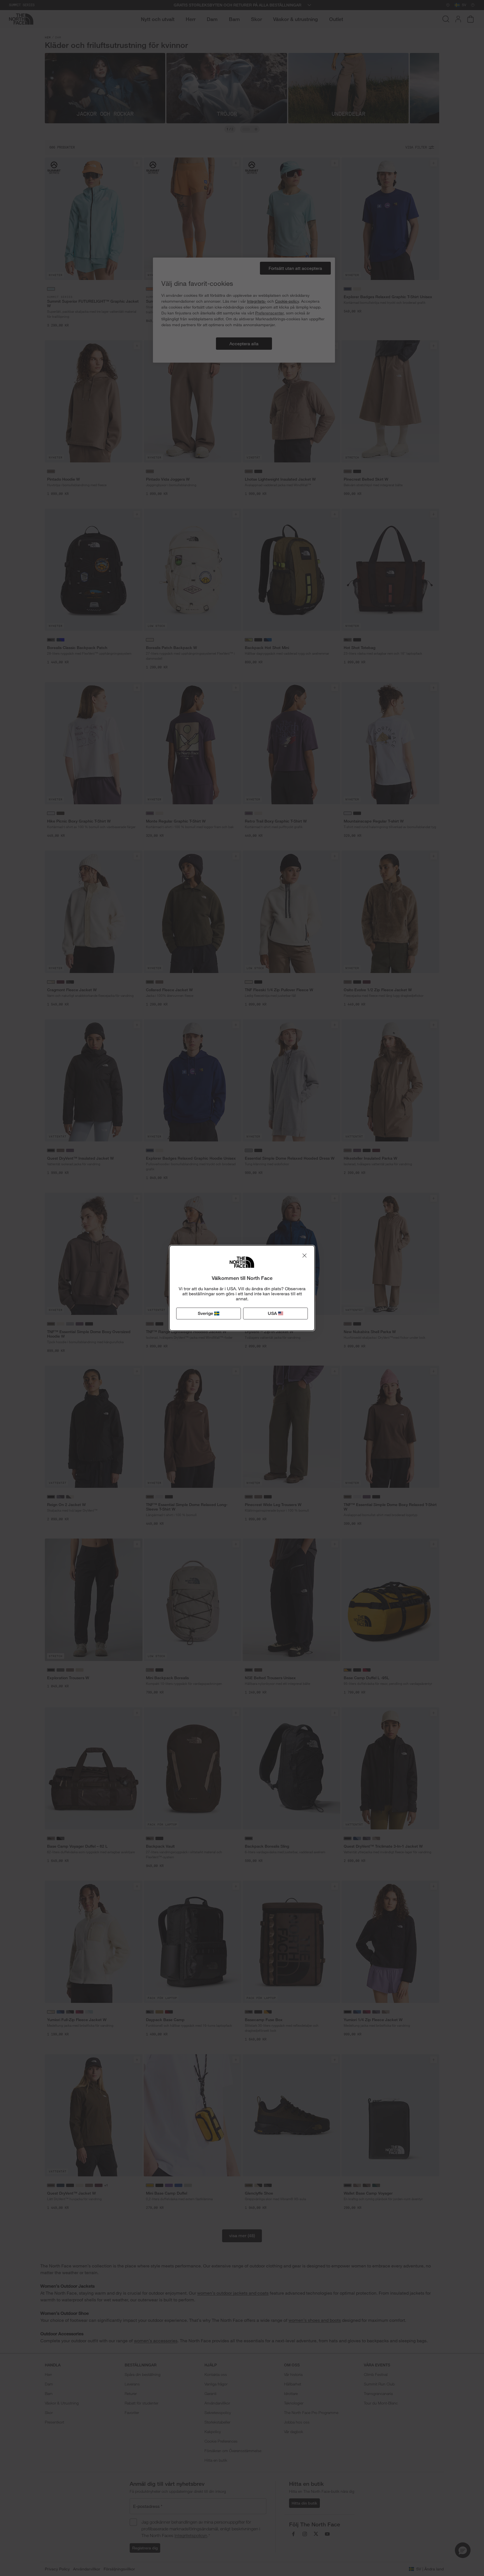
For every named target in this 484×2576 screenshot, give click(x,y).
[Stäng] (304, 1255)
